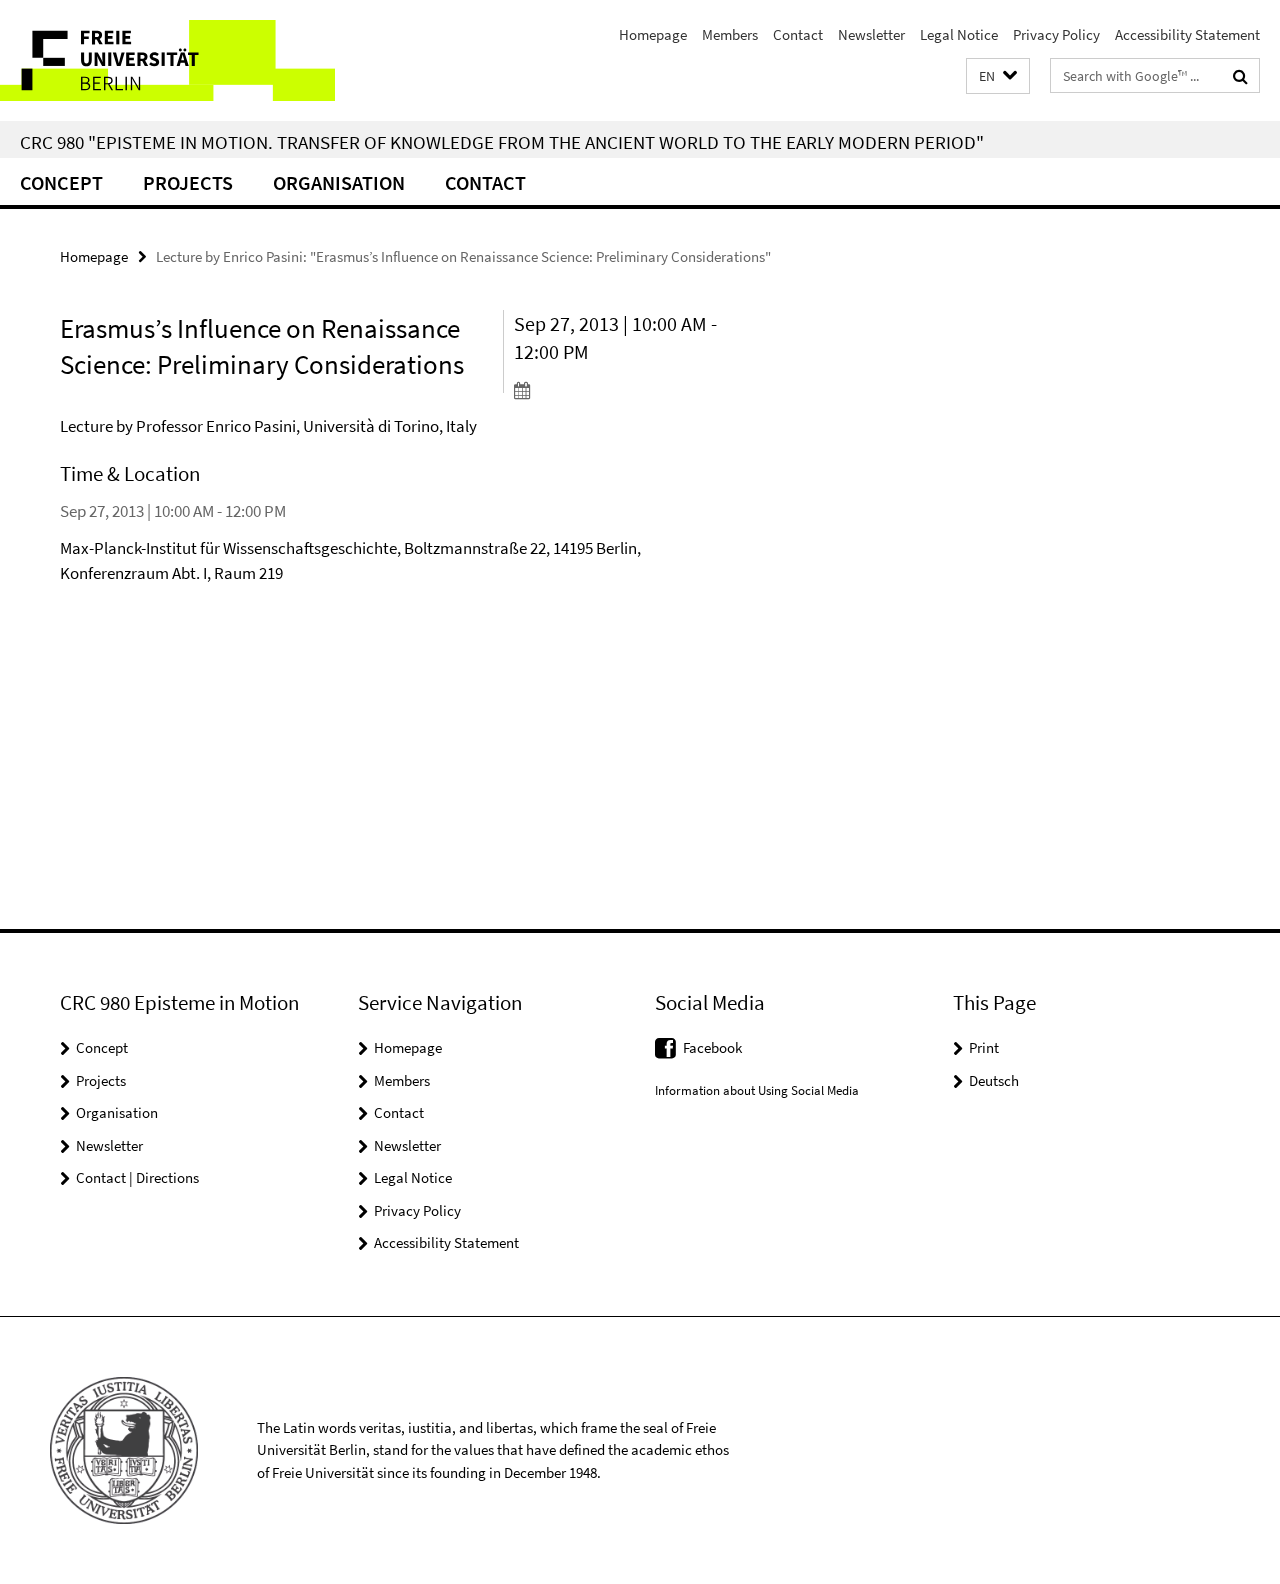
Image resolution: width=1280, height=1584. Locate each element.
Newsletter (871, 34)
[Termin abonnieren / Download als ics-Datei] (619, 390)
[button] (998, 76)
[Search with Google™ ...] (1240, 76)
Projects (188, 182)
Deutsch (994, 1080)
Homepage (653, 34)
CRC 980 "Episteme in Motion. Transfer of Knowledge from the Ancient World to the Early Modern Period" (502, 142)
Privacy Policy (1056, 34)
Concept (61, 182)
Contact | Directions (137, 1177)
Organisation (339, 182)
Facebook (712, 1047)
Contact (798, 34)
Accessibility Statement (1187, 34)
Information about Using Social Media (757, 1090)
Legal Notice (959, 34)
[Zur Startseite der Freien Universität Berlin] (167, 60)
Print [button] (984, 1047)
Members (730, 34)
